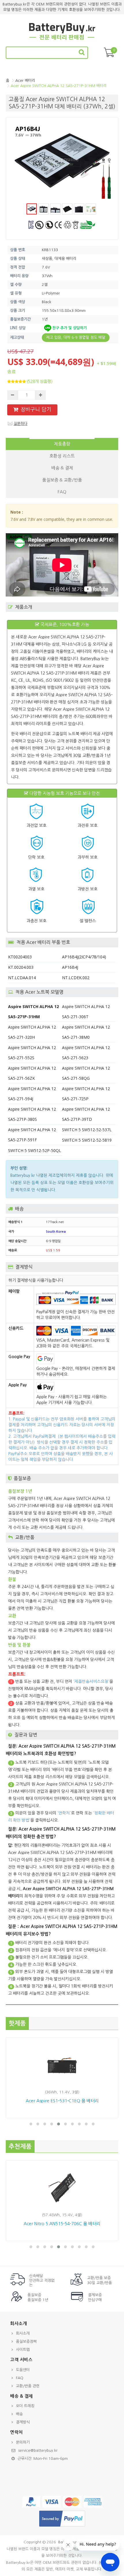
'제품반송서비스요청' (91, 1681)
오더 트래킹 (25, 2406)
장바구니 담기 (36, 410)
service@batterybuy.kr (38, 2450)
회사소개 (23, 2333)
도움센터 (23, 2370)
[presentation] (62, 444)
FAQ (20, 2378)
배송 (19, 2414)
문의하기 (23, 2442)
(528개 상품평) (40, 382)
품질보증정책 (26, 2341)
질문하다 (20, 424)
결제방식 (23, 2422)
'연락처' (64, 1813)
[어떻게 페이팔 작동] (62, 2527)
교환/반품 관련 (28, 2386)
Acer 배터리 (25, 80)
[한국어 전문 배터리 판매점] (62, 39)
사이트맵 (23, 2350)
